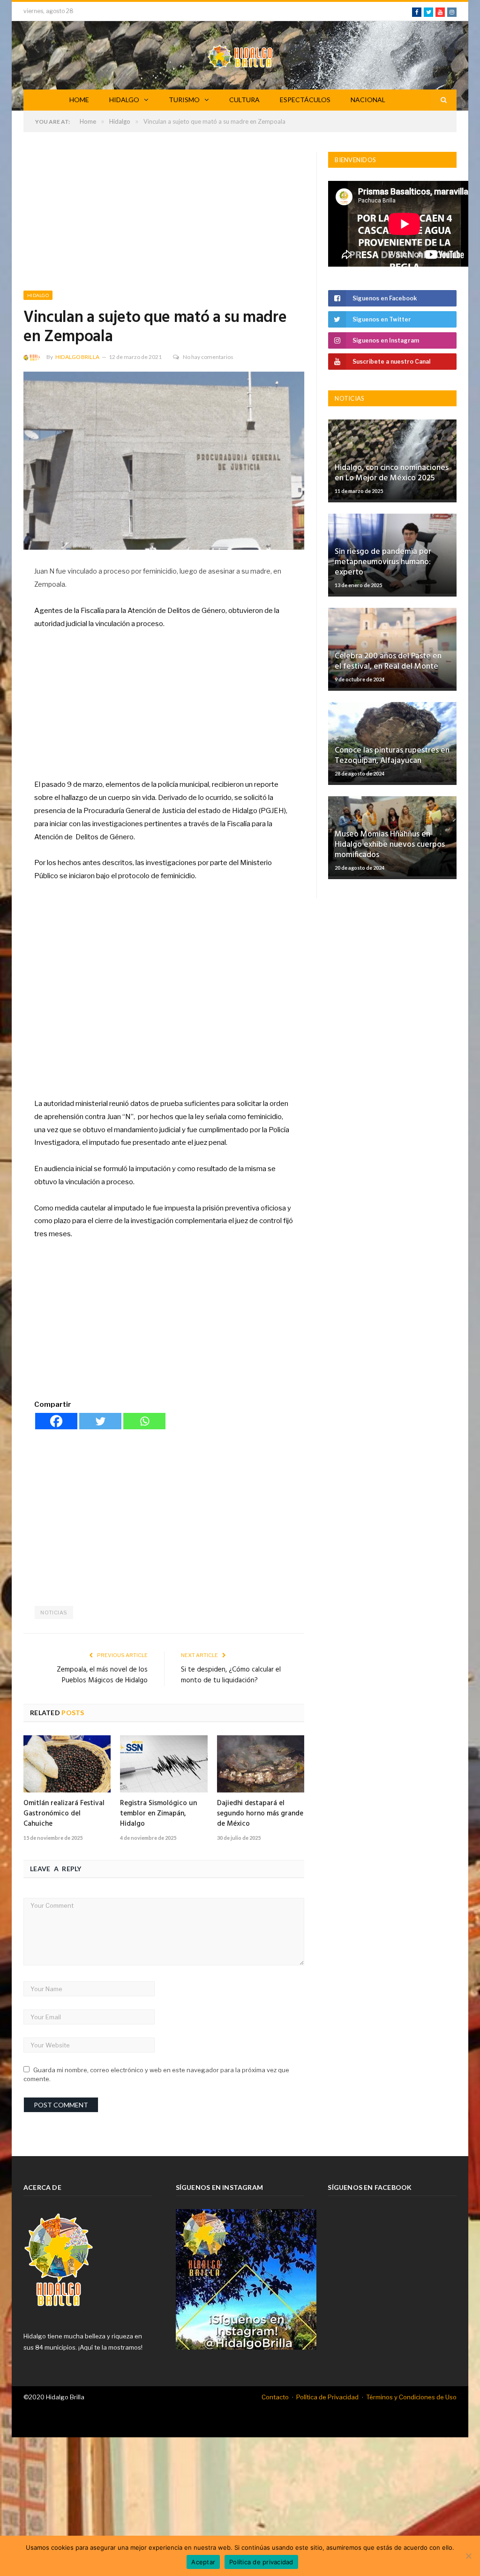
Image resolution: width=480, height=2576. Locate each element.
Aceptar (203, 2562)
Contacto (275, 2397)
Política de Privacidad (327, 2397)
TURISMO (184, 100)
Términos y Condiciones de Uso (411, 2397)
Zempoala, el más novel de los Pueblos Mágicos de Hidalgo (102, 1675)
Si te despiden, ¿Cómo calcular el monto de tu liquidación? (231, 1675)
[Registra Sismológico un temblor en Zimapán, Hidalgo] (164, 1764)
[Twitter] (100, 1421)
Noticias (54, 1613)
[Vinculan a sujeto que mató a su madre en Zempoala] (164, 462)
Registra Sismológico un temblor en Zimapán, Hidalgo (158, 1814)
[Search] (444, 100)
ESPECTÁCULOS (305, 100)
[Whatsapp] (144, 1421)
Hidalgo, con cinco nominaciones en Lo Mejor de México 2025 (392, 473)
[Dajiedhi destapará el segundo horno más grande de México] (261, 1764)
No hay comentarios (208, 357)
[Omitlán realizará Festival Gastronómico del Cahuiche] (67, 1764)
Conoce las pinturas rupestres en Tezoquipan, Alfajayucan (392, 756)
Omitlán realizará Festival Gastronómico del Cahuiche (64, 1814)
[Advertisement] (164, 221)
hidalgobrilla (77, 357)
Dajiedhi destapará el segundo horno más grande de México (260, 1814)
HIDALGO (124, 100)
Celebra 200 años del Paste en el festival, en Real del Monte (388, 661)
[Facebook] (56, 1421)
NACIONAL (368, 100)
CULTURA (244, 100)
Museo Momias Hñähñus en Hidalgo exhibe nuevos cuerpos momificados (390, 845)
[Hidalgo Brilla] (240, 55)
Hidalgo (38, 295)
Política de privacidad (261, 2562)
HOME (79, 100)
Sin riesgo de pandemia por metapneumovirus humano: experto (383, 562)
